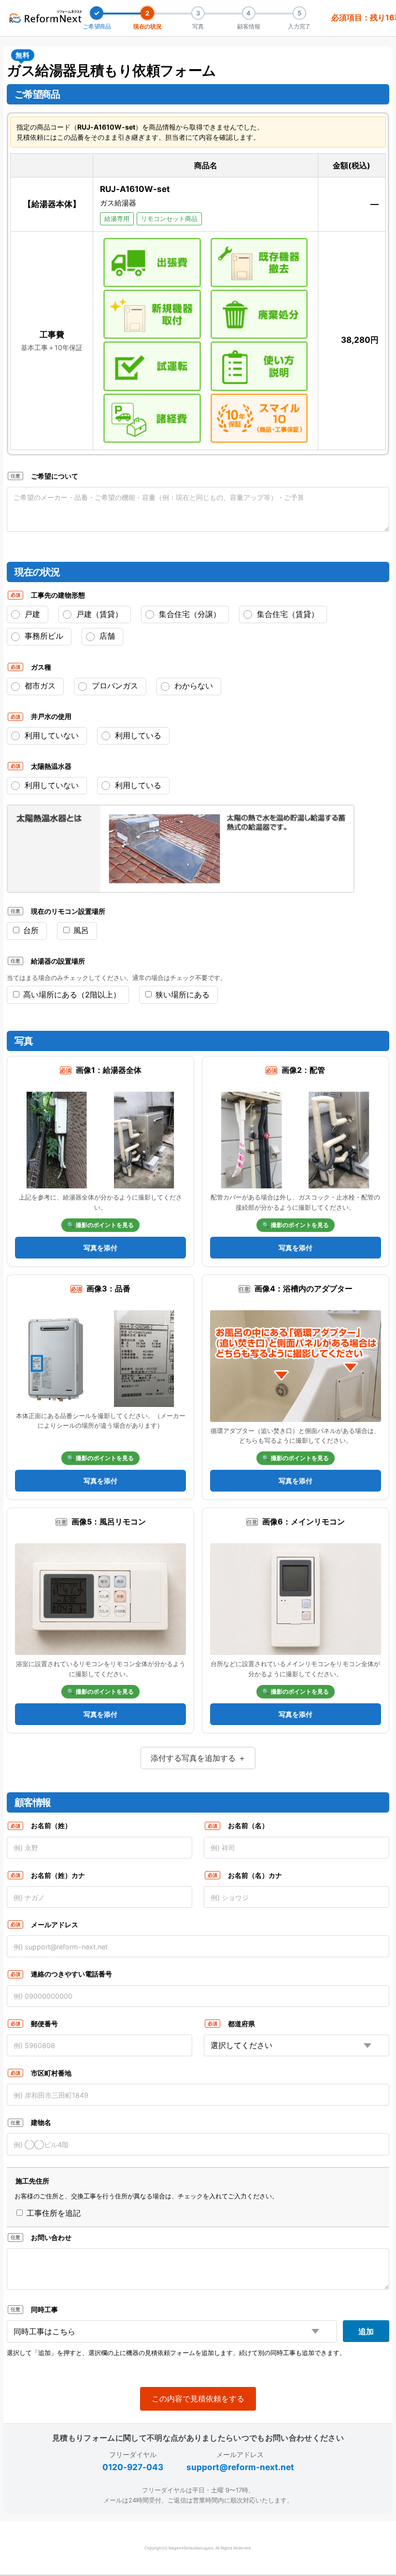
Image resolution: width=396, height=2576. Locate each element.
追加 (366, 2331)
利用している (137, 785)
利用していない (50, 785)
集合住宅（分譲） (189, 614)
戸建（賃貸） (98, 614)
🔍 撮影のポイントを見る (100, 1225)
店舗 (106, 636)
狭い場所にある (181, 995)
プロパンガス (114, 686)
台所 (30, 930)
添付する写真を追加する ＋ (198, 1758)
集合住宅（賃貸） (287, 614)
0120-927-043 (133, 2467)
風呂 (80, 930)
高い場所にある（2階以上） (71, 995)
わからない (192, 686)
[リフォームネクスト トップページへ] (46, 16)
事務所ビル (43, 636)
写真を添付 (100, 1248)
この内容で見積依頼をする (198, 2399)
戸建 (31, 614)
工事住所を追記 (52, 2213)
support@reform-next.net (240, 2467)
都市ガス (39, 686)
